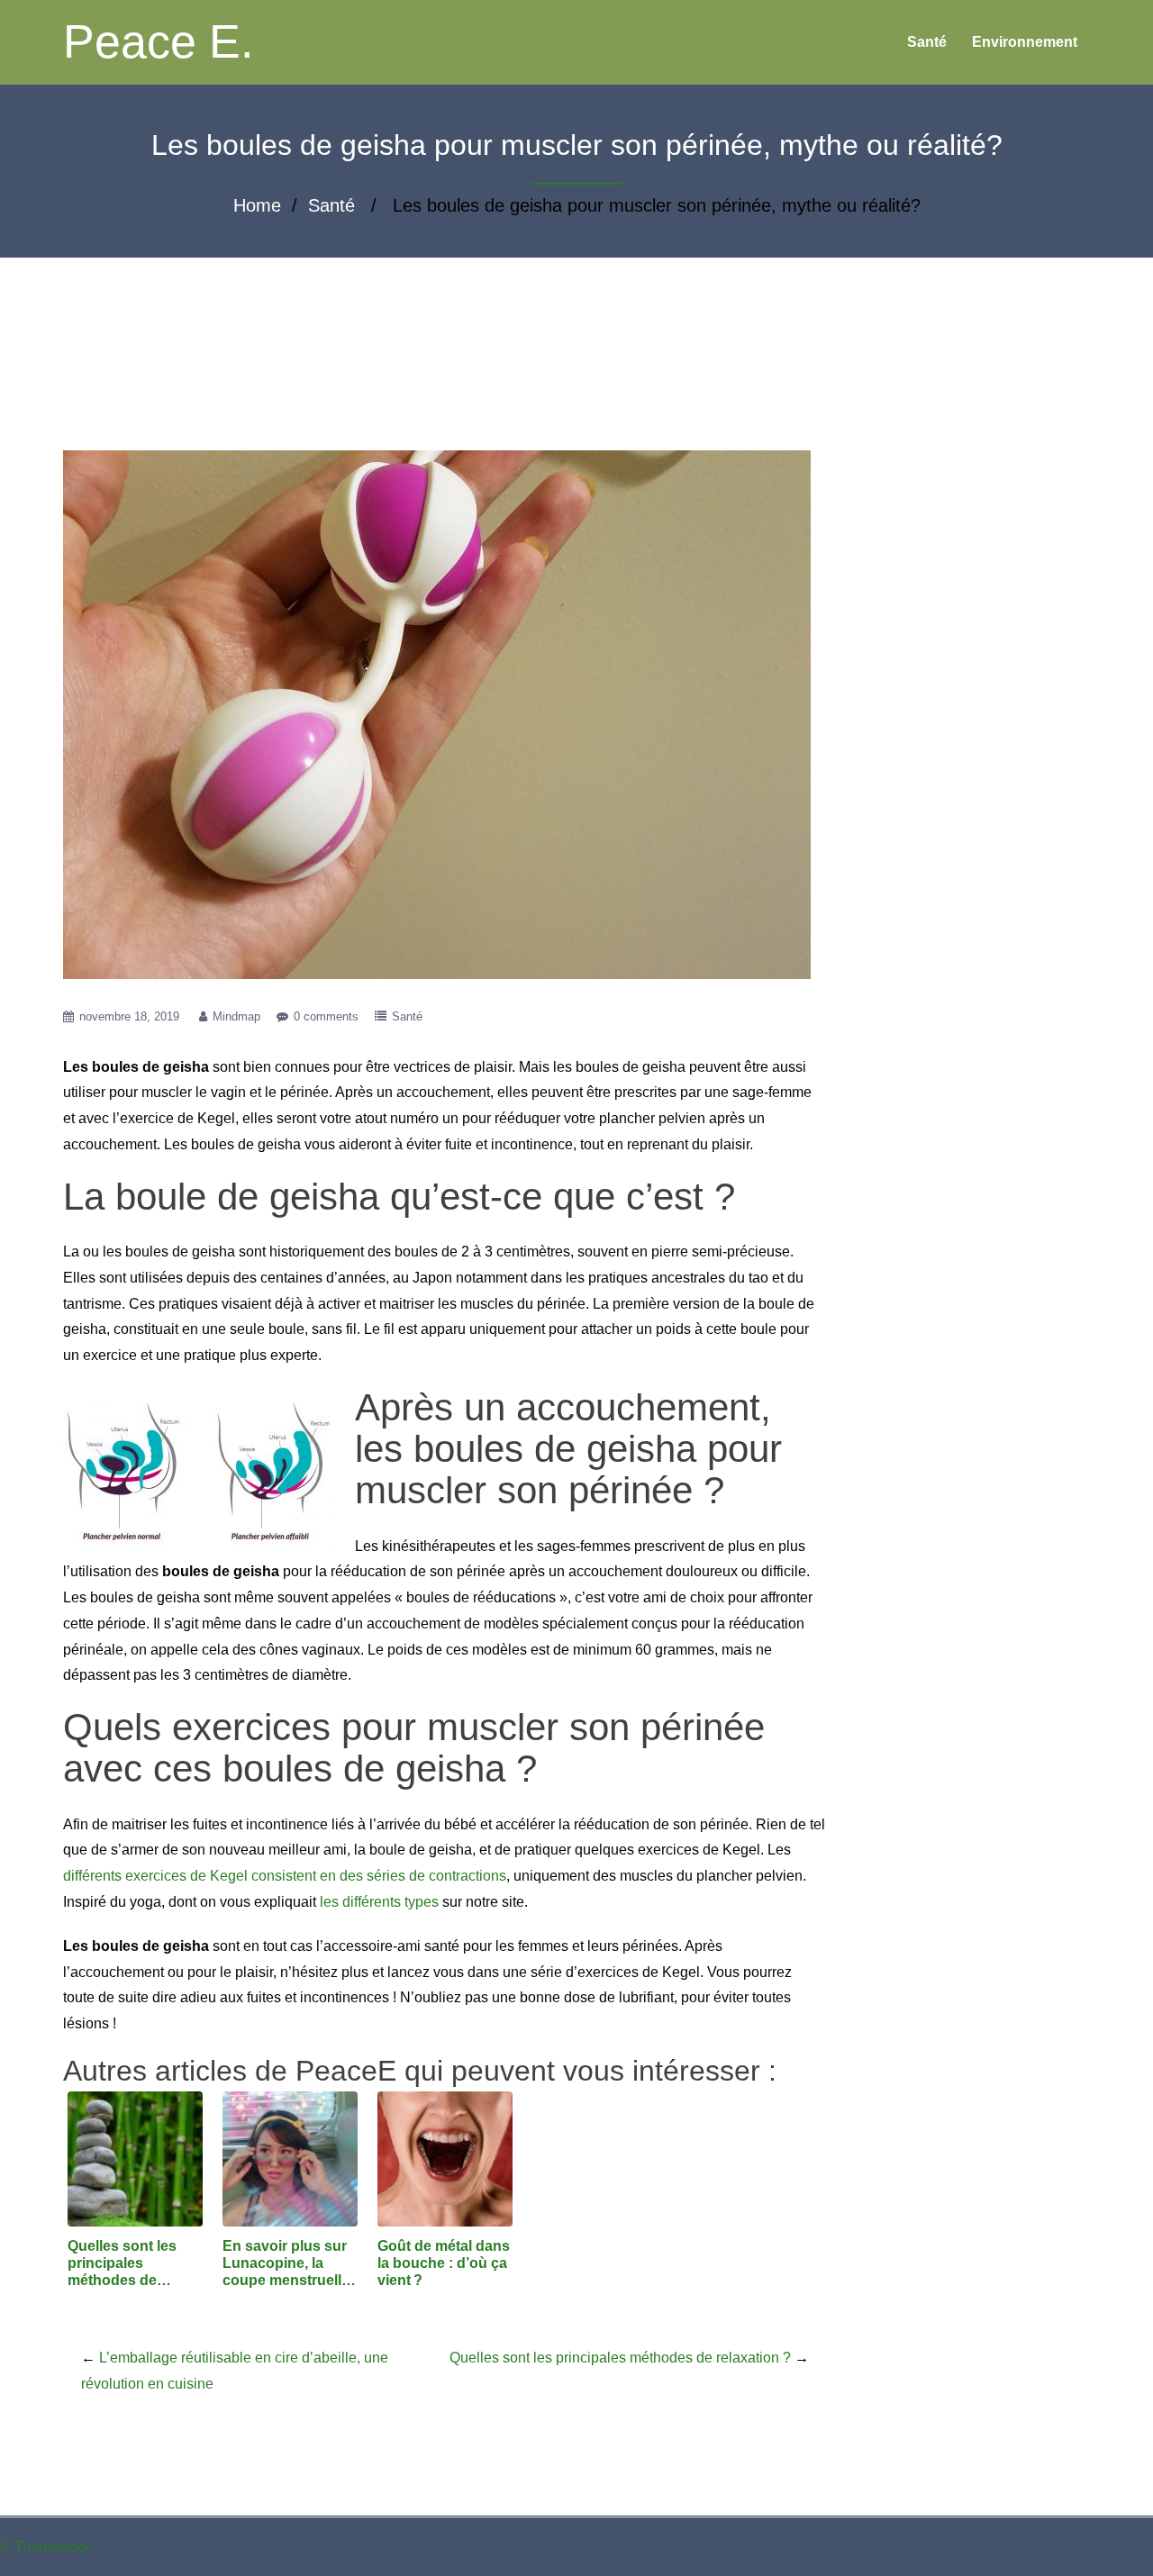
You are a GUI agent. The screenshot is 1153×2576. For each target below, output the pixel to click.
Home (257, 205)
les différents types (379, 1902)
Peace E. (158, 41)
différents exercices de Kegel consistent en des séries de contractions (285, 1876)
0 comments (326, 1016)
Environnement (1025, 42)
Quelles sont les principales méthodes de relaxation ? (620, 2358)
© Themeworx (45, 2547)
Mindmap (236, 1016)
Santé (927, 42)
